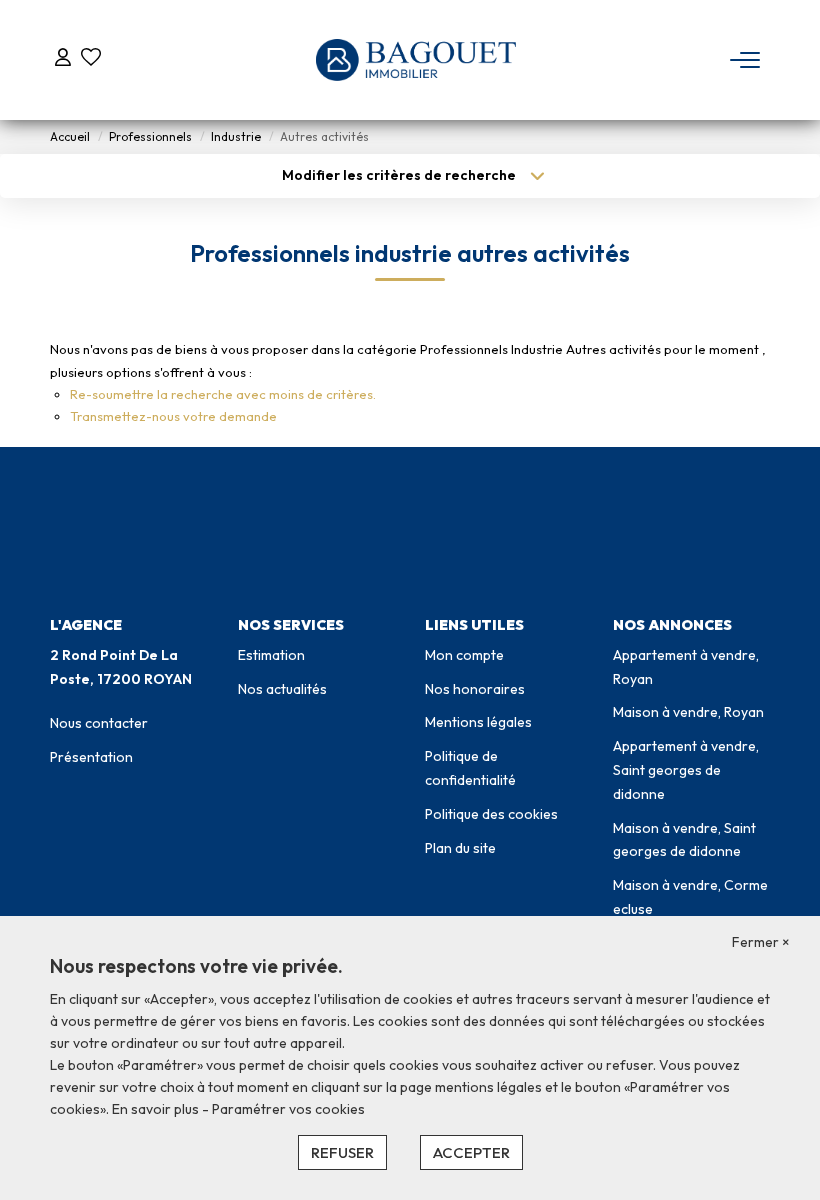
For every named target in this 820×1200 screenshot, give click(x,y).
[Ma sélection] (91, 59)
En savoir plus (157, 1109)
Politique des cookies (491, 814)
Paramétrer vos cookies (288, 1109)
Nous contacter (99, 723)
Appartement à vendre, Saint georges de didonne (686, 770)
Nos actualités (282, 689)
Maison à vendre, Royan (688, 712)
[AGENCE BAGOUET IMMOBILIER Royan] (416, 60)
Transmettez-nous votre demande (173, 416)
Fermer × (761, 942)
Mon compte (464, 655)
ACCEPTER (471, 1152)
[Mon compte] (63, 59)
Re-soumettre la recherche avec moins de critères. (223, 394)
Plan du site (460, 848)
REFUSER (342, 1152)
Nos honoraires (475, 689)
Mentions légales (478, 722)
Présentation (91, 757)
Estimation (271, 655)
